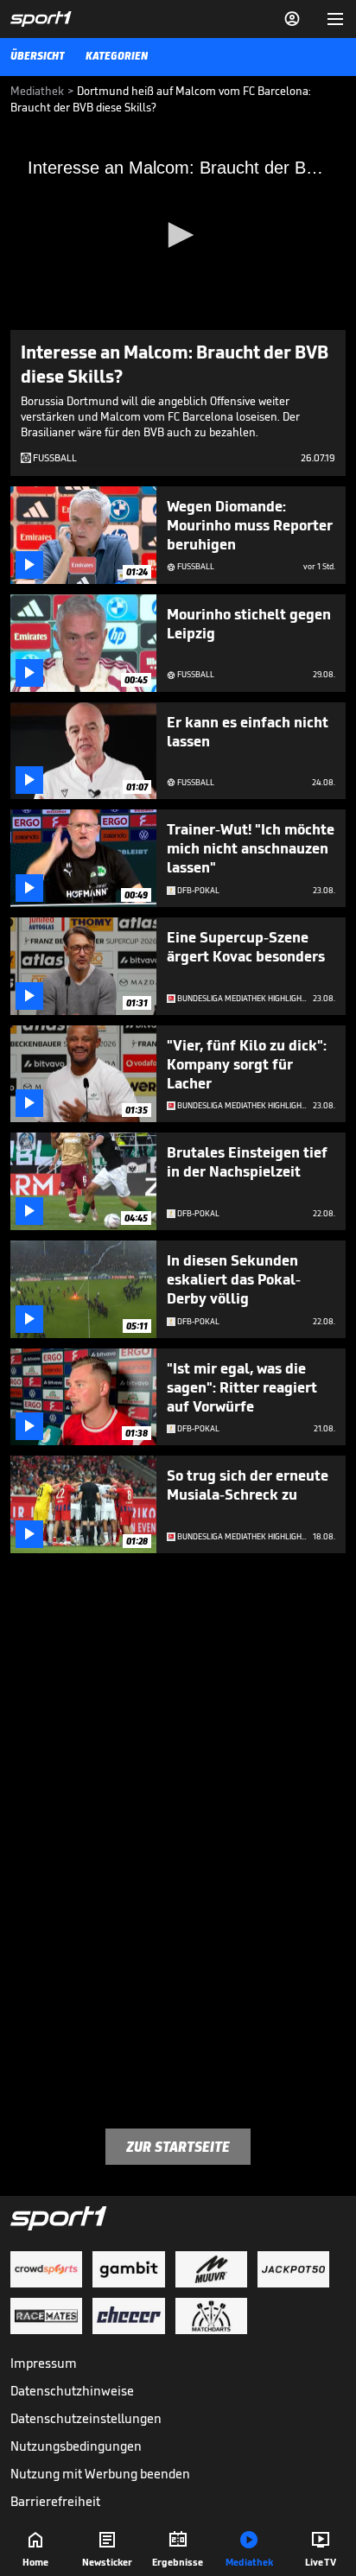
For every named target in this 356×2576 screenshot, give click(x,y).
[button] (178, 235)
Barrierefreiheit (55, 2501)
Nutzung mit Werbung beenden (100, 2474)
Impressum (44, 2363)
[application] (178, 236)
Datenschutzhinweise (72, 2391)
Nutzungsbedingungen (76, 2446)
